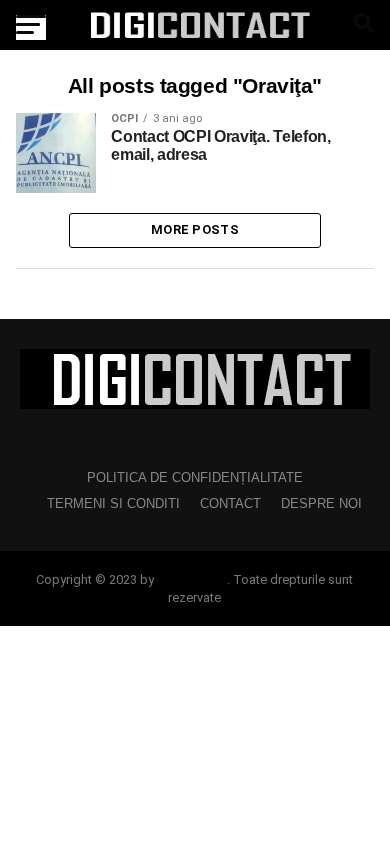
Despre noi (321, 503)
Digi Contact (192, 579)
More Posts (195, 229)
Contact (230, 503)
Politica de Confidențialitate (195, 477)
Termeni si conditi (113, 503)
